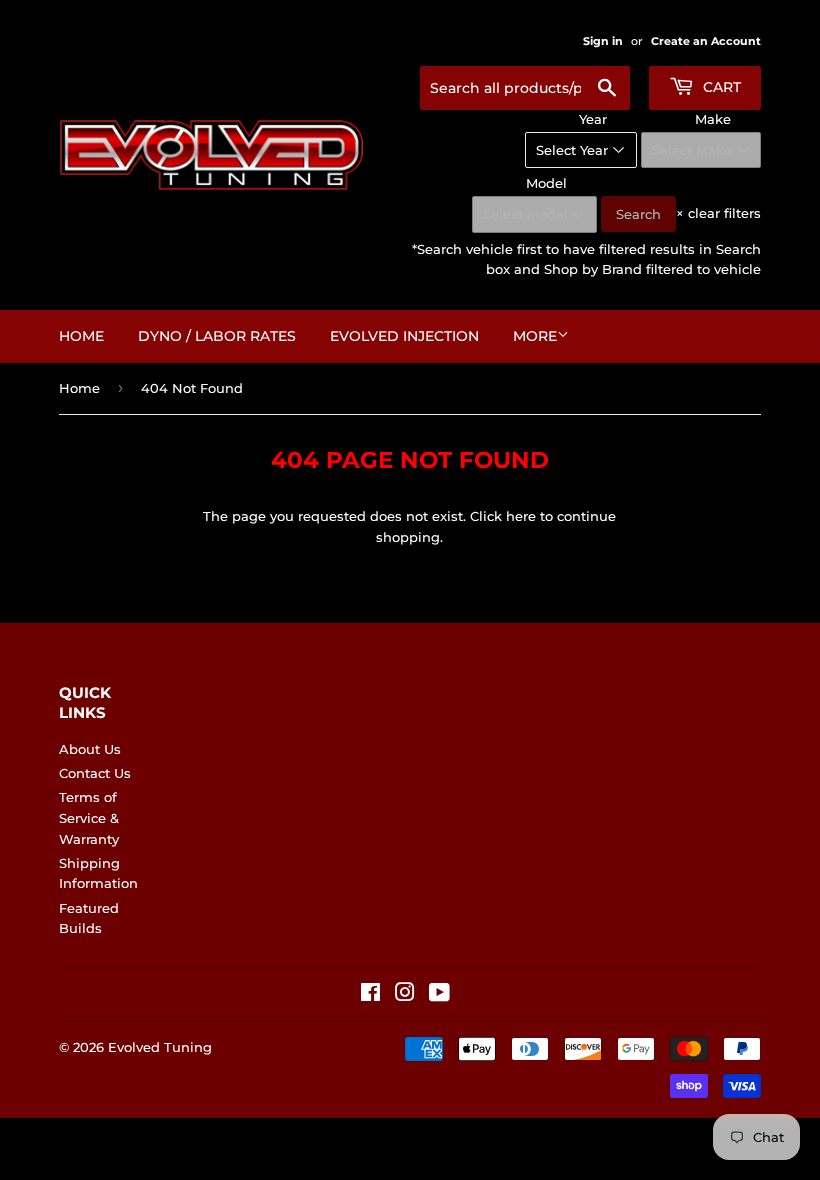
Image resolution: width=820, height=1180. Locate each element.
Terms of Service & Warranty (89, 818)
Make (713, 119)
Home (81, 336)
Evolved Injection (404, 336)
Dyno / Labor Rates (217, 336)
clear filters (718, 213)
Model (546, 183)
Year (593, 119)
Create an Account (706, 41)
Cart (720, 87)
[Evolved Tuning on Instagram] (405, 995)
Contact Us (95, 773)
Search (638, 214)
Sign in (603, 41)
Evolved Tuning (160, 1047)
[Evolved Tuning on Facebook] (370, 995)
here (521, 516)
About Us (90, 749)
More (535, 336)
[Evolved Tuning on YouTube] (439, 995)
